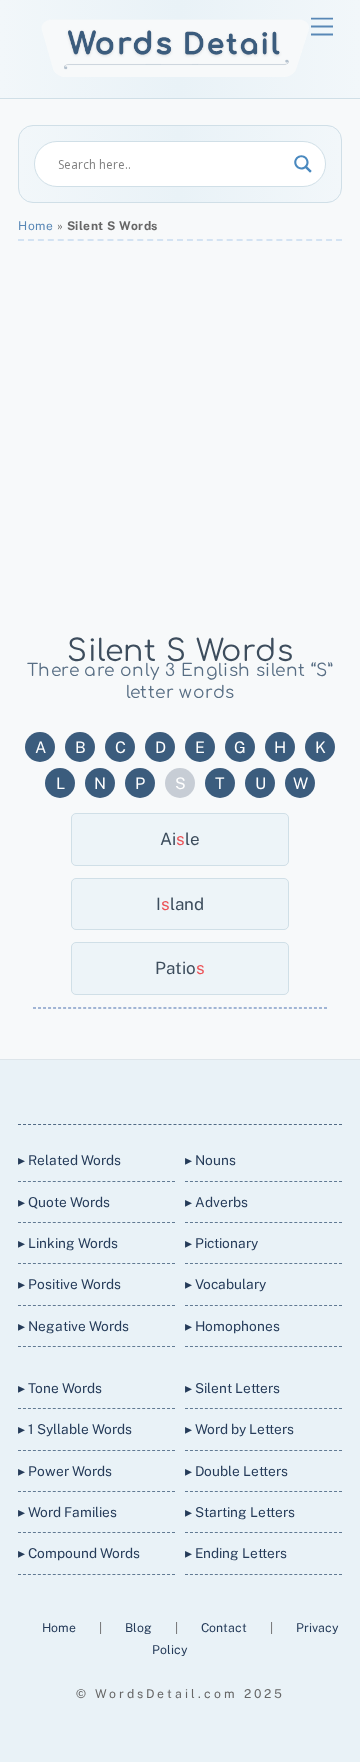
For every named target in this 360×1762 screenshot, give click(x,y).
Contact (225, 1627)
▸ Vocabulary (225, 1284)
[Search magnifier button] (303, 164)
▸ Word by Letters (239, 1429)
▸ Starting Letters (240, 1512)
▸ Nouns (210, 1160)
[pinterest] (250, 1088)
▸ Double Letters (236, 1471)
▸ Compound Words (79, 1553)
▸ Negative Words (73, 1326)
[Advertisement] (180, 436)
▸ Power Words (65, 1471)
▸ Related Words (69, 1160)
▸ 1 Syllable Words (75, 1429)
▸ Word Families (67, 1512)
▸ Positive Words (69, 1284)
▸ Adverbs (216, 1202)
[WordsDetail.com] (175, 72)
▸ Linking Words (68, 1243)
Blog (140, 1627)
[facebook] (154, 1088)
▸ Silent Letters (232, 1388)
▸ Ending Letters (236, 1553)
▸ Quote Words (64, 1202)
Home (35, 226)
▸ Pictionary (221, 1243)
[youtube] (202, 1088)
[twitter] (106, 1088)
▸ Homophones (232, 1326)
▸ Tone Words (60, 1388)
